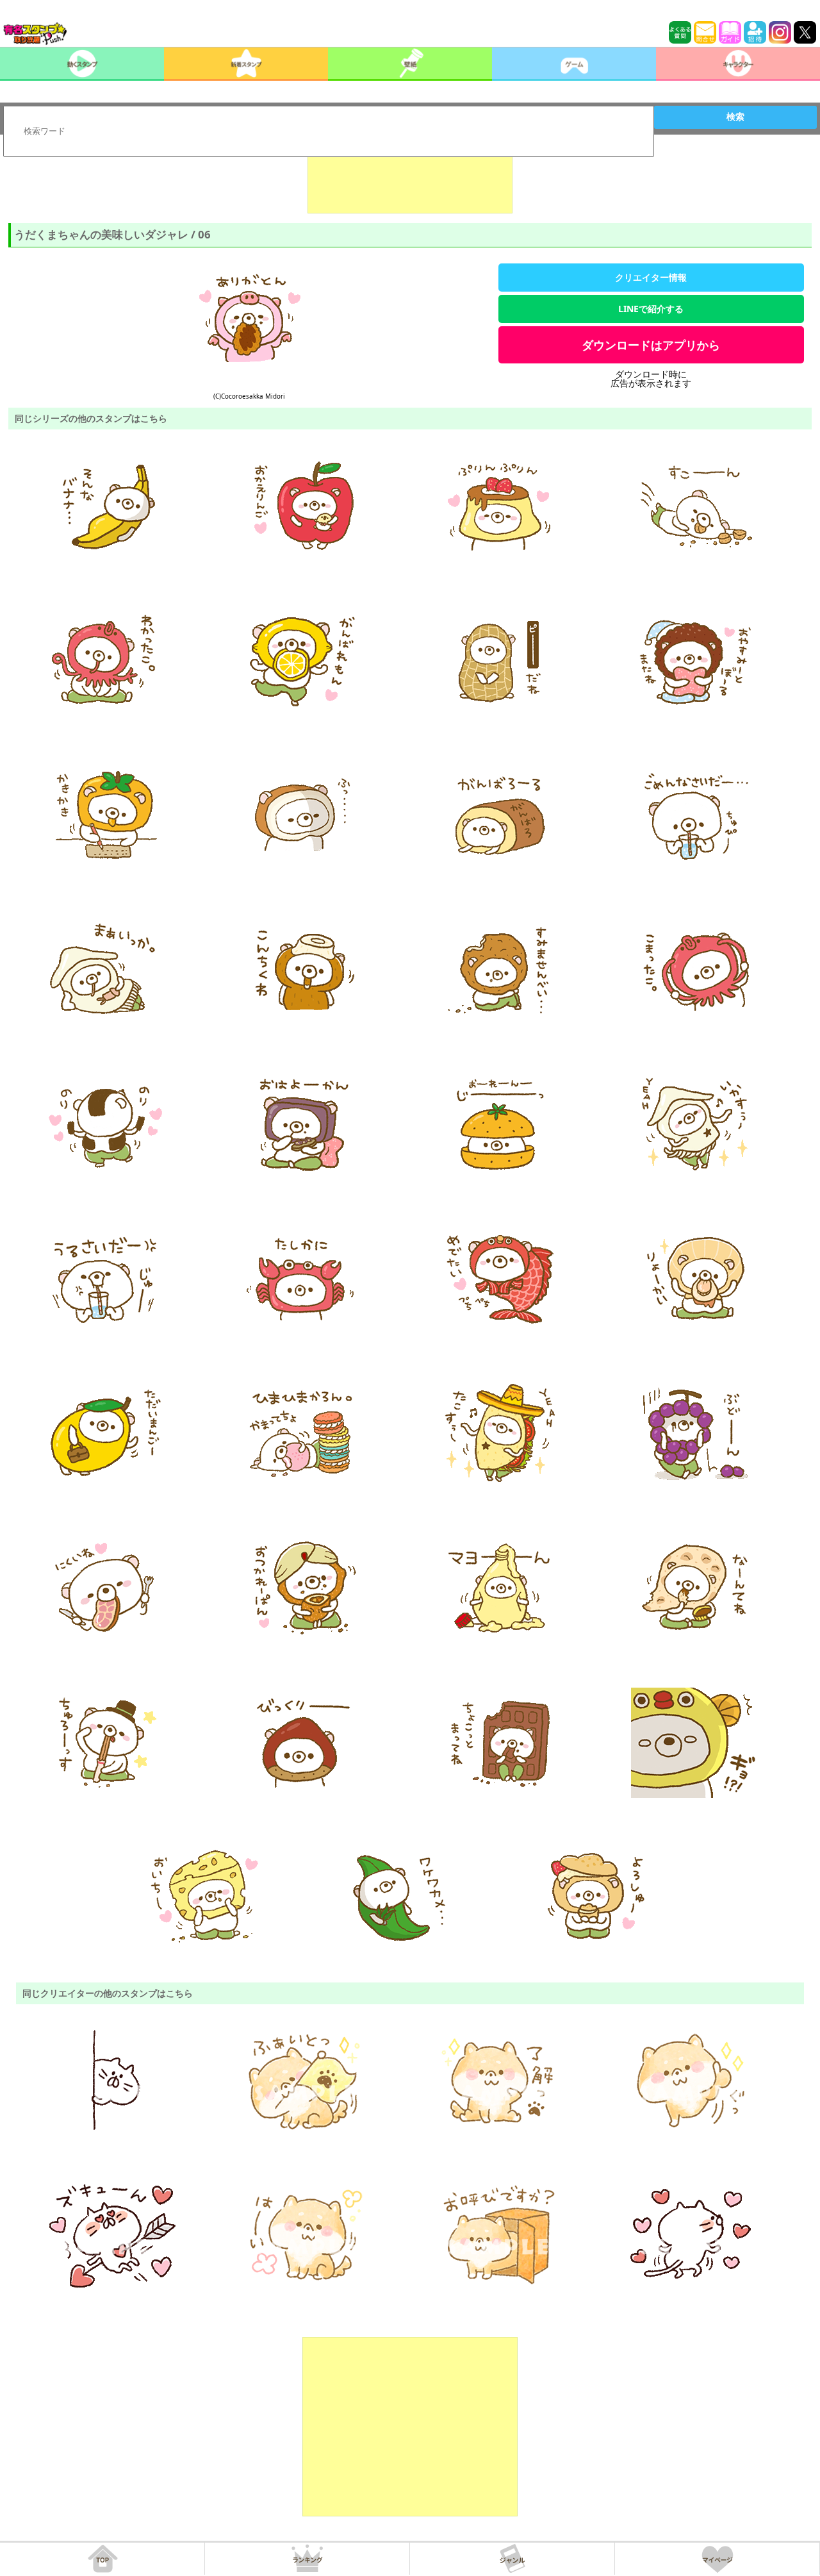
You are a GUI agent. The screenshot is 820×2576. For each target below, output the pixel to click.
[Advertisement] (410, 181)
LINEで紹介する (651, 309)
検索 (735, 117)
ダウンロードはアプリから (651, 345)
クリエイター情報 (651, 277)
